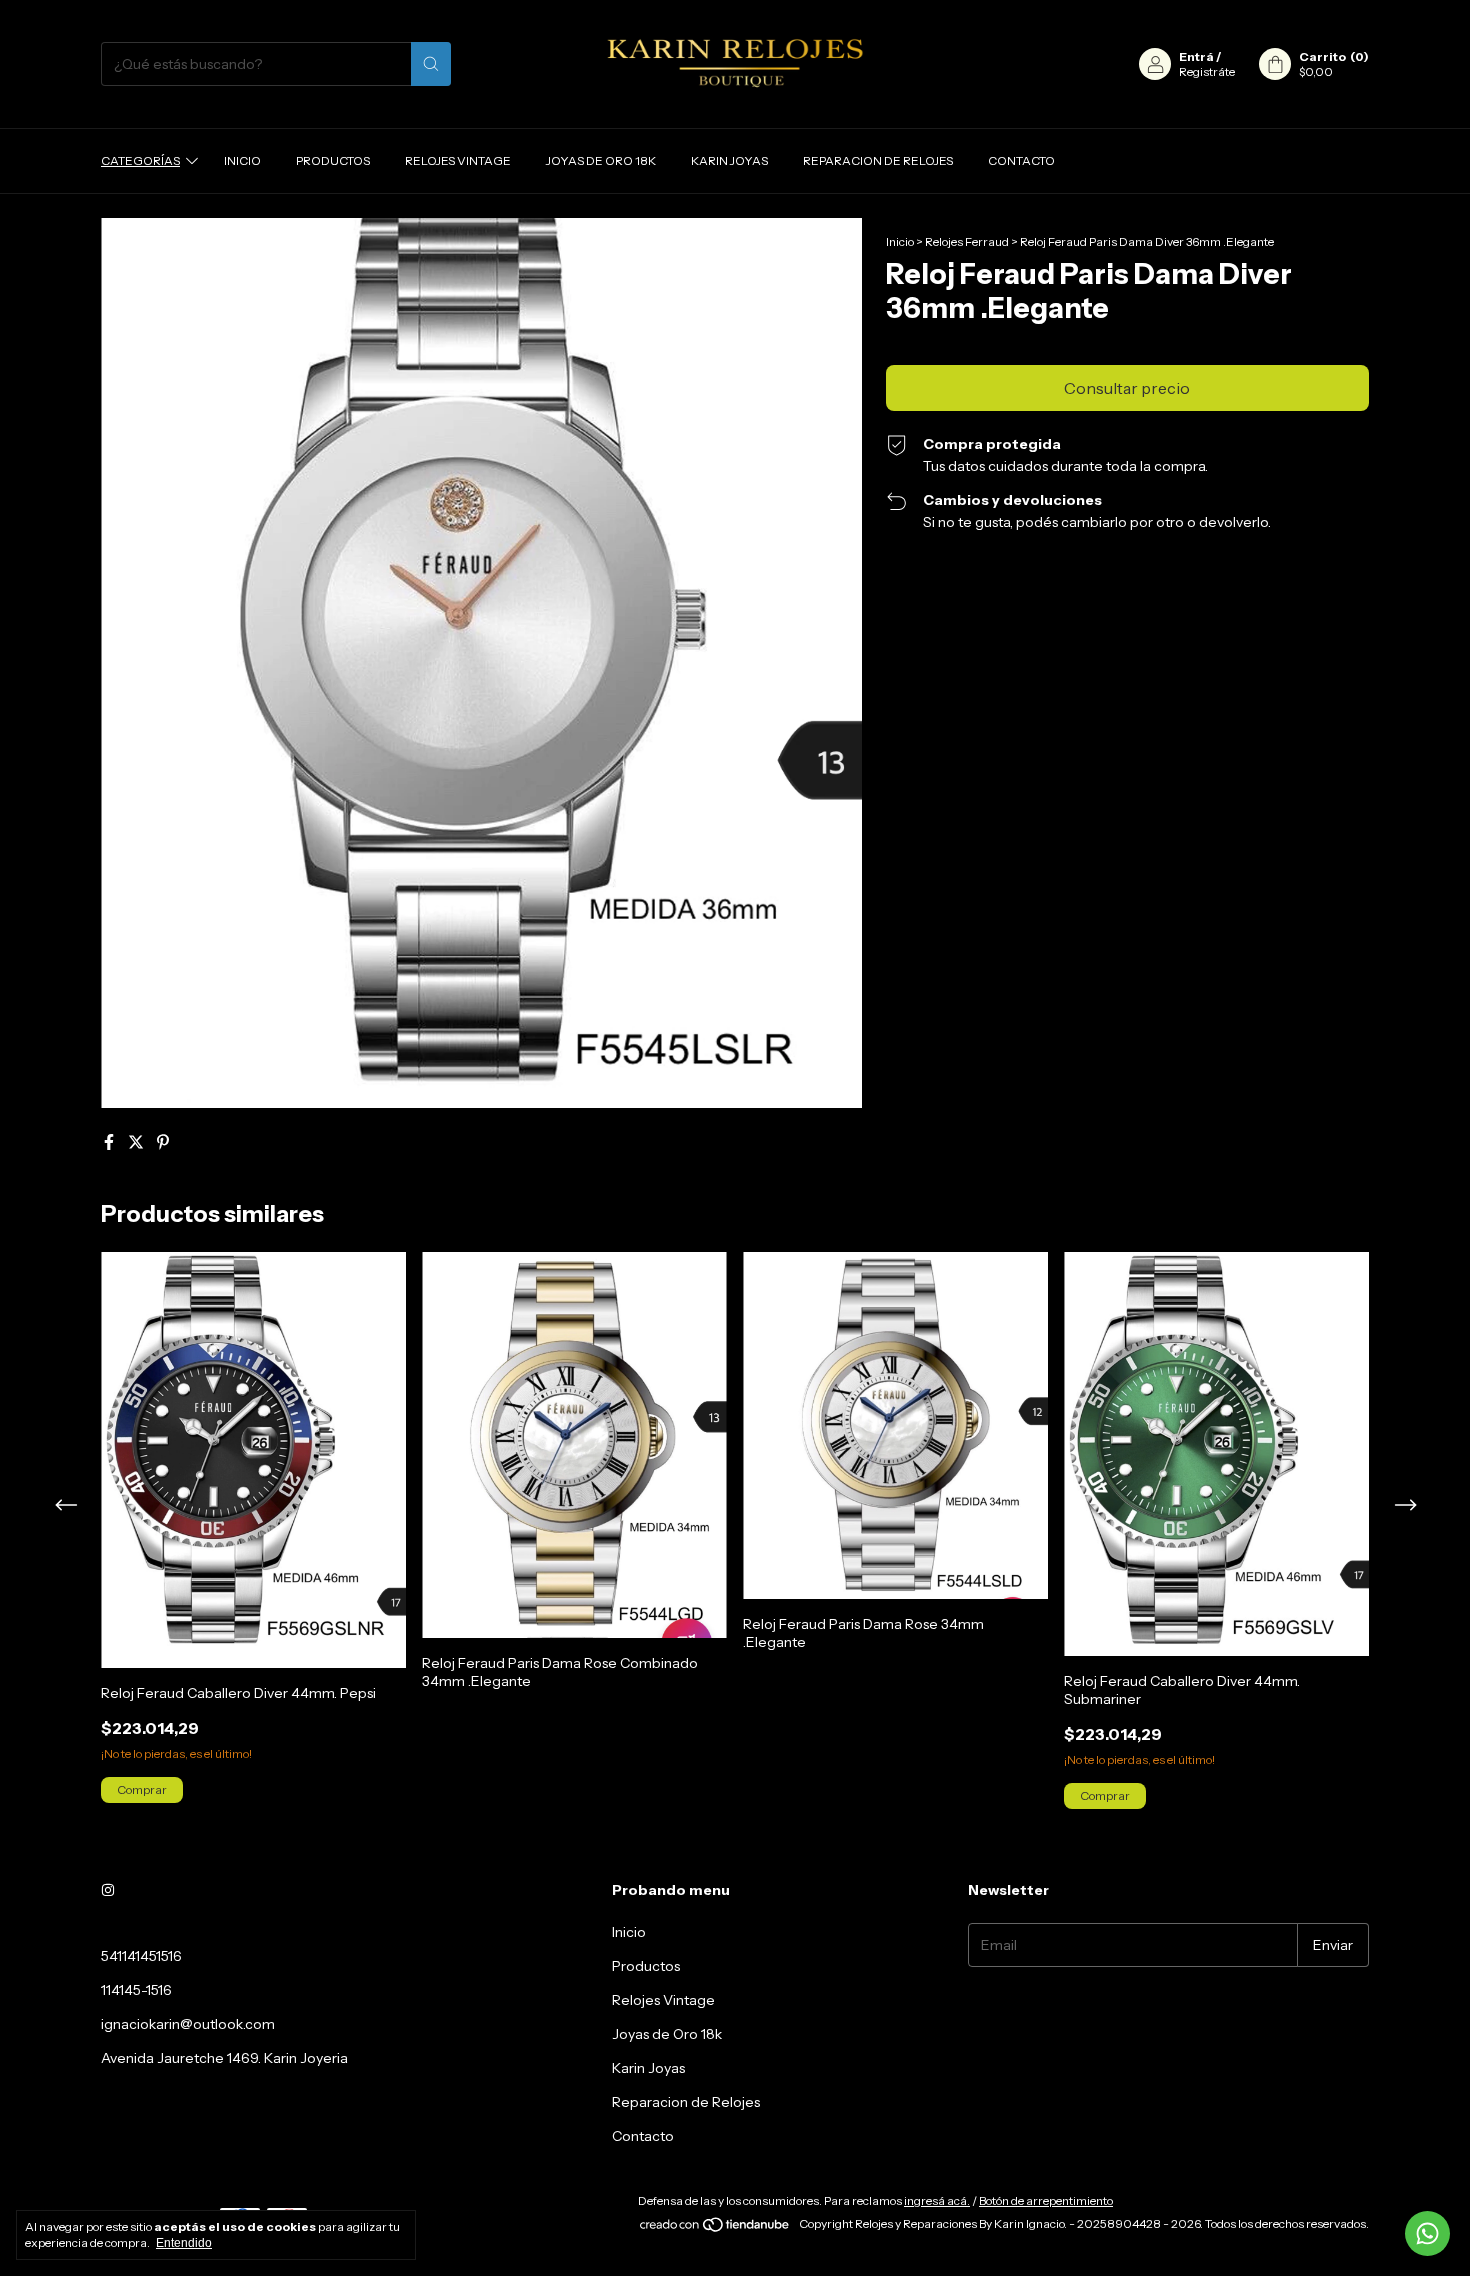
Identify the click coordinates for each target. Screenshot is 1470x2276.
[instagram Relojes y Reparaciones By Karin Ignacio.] (108, 1890)
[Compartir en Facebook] (110, 1142)
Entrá (1196, 56)
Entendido (184, 2243)
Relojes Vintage (458, 160)
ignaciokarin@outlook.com (188, 2024)
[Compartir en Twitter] (137, 1142)
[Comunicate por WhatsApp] (1427, 2233)
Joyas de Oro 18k (601, 160)
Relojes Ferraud (967, 241)
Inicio (242, 160)
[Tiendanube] (715, 2228)
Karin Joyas (729, 160)
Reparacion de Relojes (878, 160)
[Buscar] (431, 64)
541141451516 (141, 1956)
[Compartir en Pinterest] (163, 1142)
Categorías (140, 160)
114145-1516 (136, 1990)
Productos (333, 160)
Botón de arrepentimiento (1046, 2200)
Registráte (1207, 71)
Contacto (1021, 160)
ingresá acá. (937, 2200)
